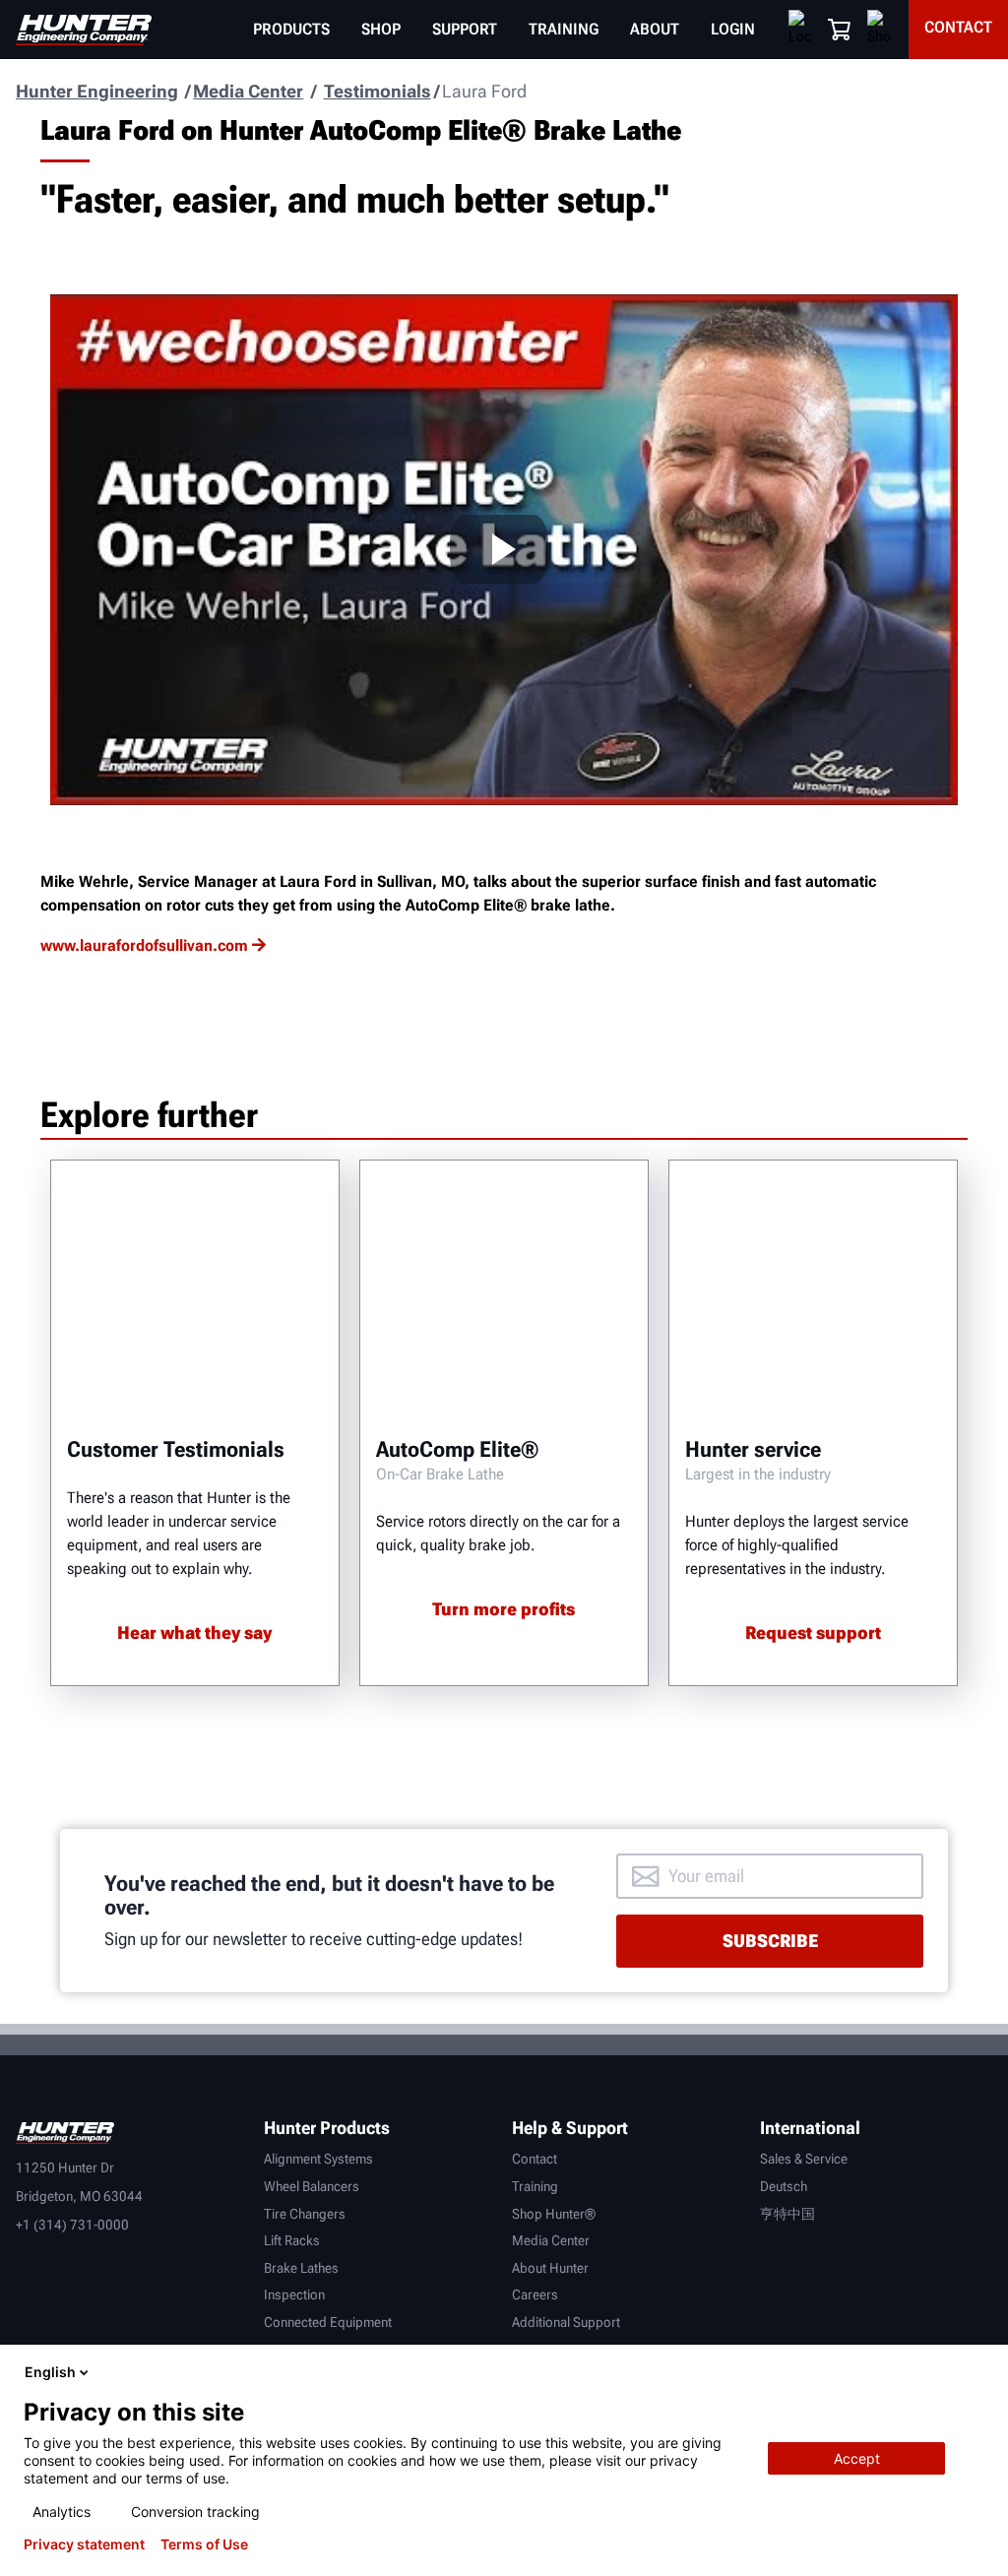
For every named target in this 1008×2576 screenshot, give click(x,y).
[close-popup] (976, 2372)
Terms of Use (204, 2545)
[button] (840, 30)
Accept (857, 2458)
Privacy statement (84, 2545)
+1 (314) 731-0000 (72, 2225)
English (50, 2372)
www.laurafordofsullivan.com (144, 945)
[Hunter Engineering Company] (84, 30)
